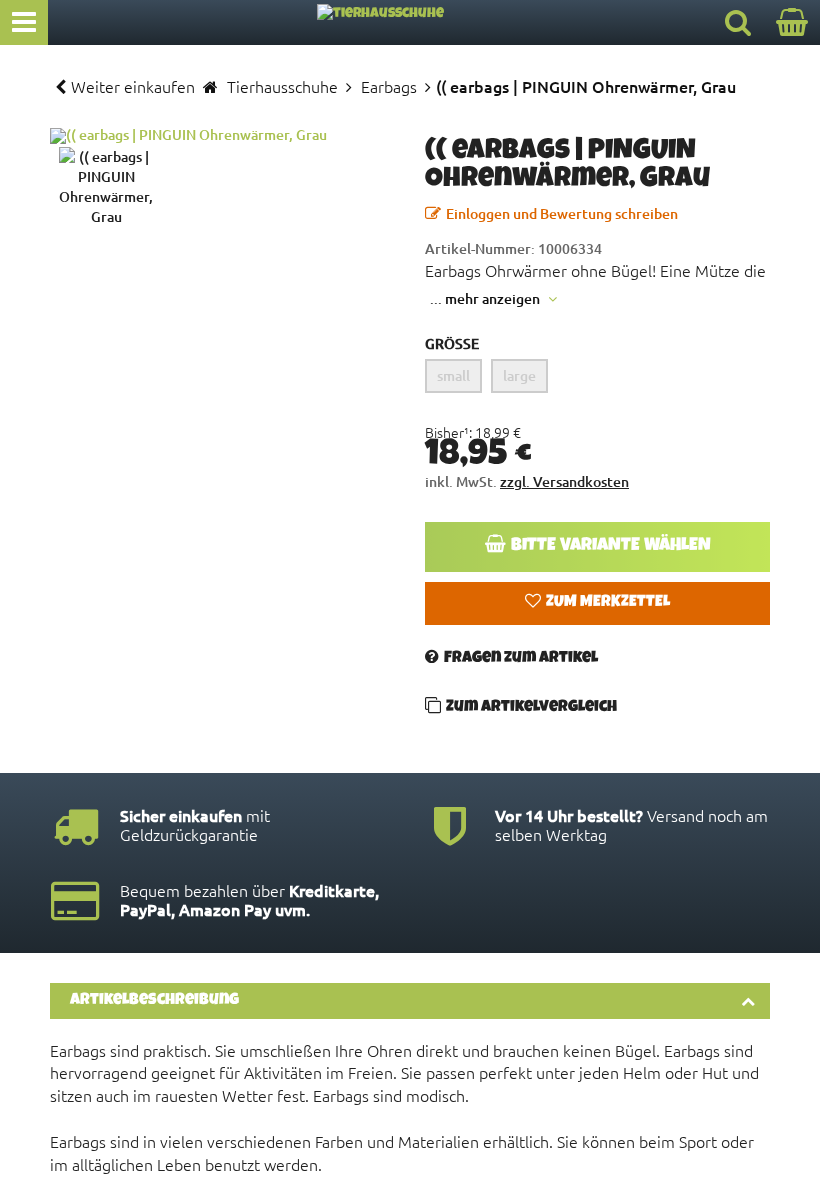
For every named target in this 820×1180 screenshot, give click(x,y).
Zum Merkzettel (608, 603)
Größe (452, 343)
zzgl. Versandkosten (564, 481)
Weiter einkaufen (133, 86)
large (519, 375)
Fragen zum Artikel (521, 659)
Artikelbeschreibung (154, 1001)
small (453, 375)
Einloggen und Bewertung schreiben (562, 213)
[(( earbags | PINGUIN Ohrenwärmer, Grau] (222, 136)
